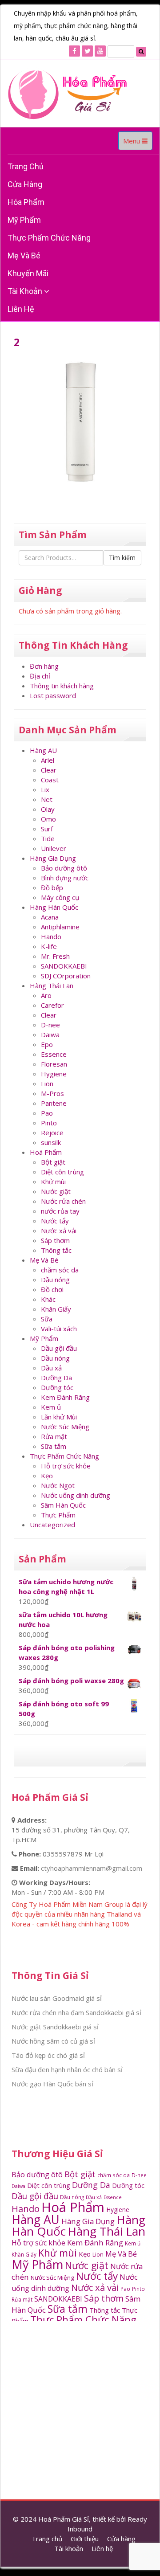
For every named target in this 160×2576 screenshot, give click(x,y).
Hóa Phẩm (26, 202)
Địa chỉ (40, 676)
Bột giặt (53, 1162)
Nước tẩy (55, 1221)
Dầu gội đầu (59, 1348)
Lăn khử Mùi (59, 1417)
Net (47, 799)
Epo (47, 1044)
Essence (54, 1054)
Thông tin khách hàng (62, 686)
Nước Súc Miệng (65, 1427)
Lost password (53, 695)
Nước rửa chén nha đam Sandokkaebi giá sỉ (76, 2012)
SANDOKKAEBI (64, 966)
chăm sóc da (60, 1270)
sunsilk (51, 1142)
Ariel (48, 760)
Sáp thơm (55, 1240)
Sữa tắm (54, 1446)
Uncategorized (52, 1525)
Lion (47, 1084)
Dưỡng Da (56, 1378)
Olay (48, 809)
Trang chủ (26, 166)
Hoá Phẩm (46, 1152)
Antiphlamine (60, 927)
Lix (45, 789)
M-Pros (52, 1093)
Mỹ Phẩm (44, 1338)
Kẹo (47, 1476)
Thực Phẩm (58, 1515)
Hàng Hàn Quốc (54, 907)
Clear (49, 770)
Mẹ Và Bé (24, 256)
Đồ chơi (52, 1289)
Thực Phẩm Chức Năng (49, 238)
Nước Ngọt (58, 1485)
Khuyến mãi (28, 273)
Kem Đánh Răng (65, 1397)
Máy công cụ (60, 897)
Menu (138, 143)
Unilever (54, 848)
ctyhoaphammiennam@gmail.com (92, 1868)
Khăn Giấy (56, 1309)
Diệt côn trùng (62, 1172)
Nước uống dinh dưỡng (76, 1495)
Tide (48, 838)
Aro (46, 995)
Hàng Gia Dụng (53, 858)
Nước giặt (56, 1191)
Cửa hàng (25, 184)
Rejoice (52, 1133)
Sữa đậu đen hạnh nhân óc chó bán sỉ (67, 2069)
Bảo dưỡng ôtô (64, 868)
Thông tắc (56, 1250)
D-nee (50, 1025)
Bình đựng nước (65, 878)
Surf (47, 829)
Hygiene (54, 1074)
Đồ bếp (52, 887)
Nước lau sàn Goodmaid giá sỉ (57, 1998)
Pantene (54, 1103)
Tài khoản (26, 291)
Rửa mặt (54, 1436)
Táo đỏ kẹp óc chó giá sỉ (48, 2055)
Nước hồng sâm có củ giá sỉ (53, 2041)
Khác (48, 1299)
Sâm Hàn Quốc (63, 1505)
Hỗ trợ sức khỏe (66, 1466)
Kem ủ (51, 1407)
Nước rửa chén (63, 1201)
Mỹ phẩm (24, 220)
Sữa (47, 1319)
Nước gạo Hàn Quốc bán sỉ (52, 2084)
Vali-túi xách (59, 1329)
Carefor (52, 1005)
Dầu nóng (55, 1280)
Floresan (54, 1064)
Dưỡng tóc (57, 1387)
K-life (49, 946)
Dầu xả (51, 1368)
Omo (48, 819)
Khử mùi (53, 1182)
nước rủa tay (60, 1211)
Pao (47, 1113)
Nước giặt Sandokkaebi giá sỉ (55, 2027)
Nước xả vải (59, 1231)
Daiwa (50, 1034)
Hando (51, 936)
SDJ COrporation (66, 976)
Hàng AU (43, 750)
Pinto (49, 1123)
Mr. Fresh (55, 956)
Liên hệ (21, 309)
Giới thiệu (85, 2539)
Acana (50, 917)
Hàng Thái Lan (52, 985)
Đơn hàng (44, 666)
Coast (50, 780)
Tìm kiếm (122, 558)
